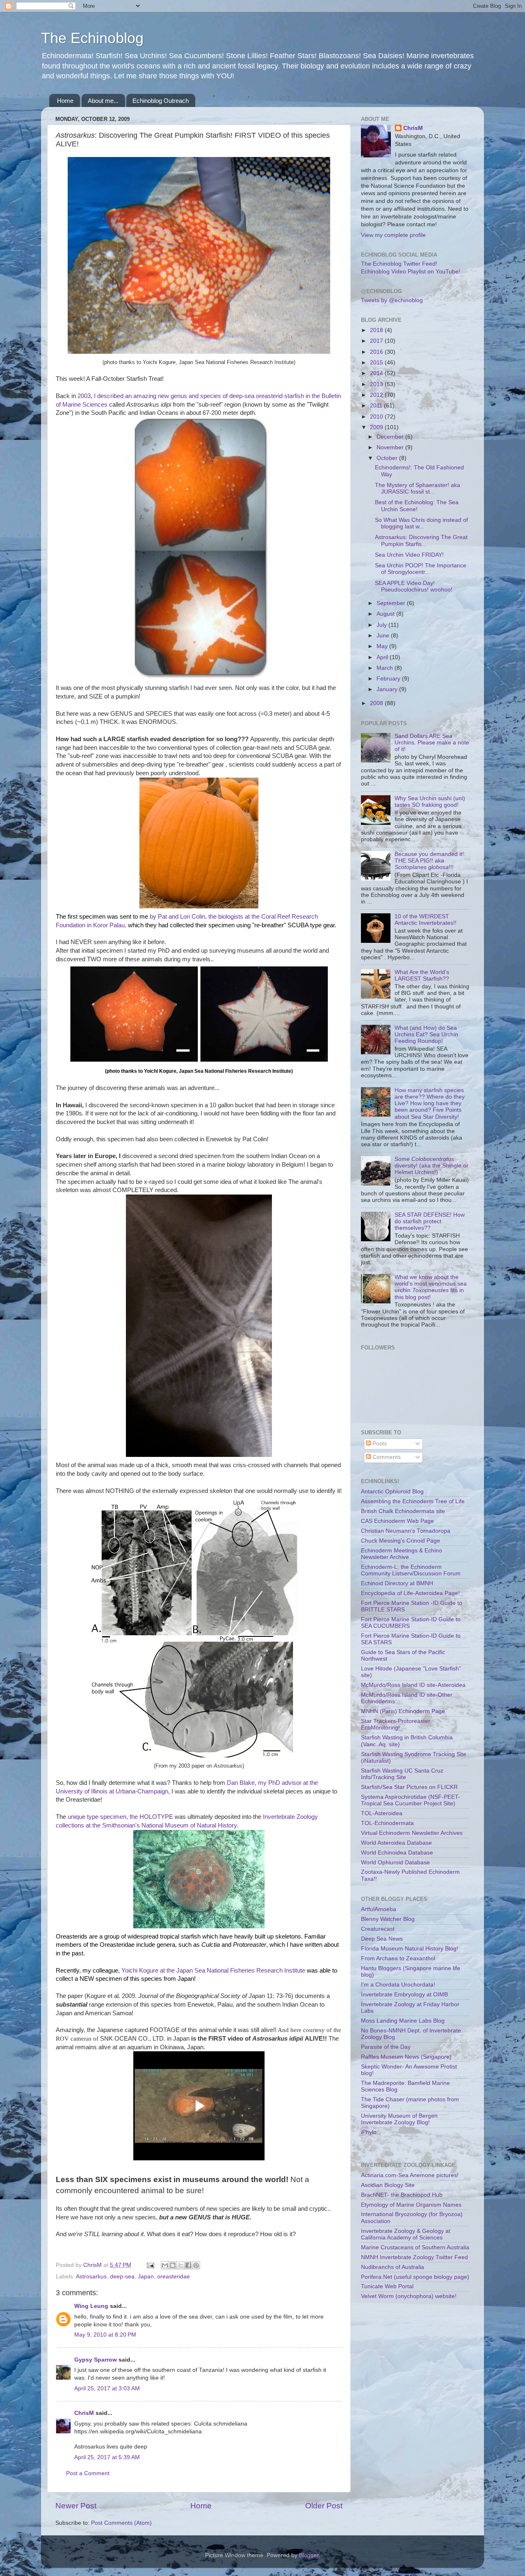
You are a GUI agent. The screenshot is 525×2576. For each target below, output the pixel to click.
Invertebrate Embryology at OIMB (404, 1995)
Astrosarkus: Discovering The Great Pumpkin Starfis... (421, 540)
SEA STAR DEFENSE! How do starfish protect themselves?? (430, 1221)
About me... (103, 101)
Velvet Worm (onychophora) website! (409, 2296)
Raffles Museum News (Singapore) (406, 2057)
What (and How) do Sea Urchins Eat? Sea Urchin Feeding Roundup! (426, 1034)
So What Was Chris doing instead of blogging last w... (421, 523)
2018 (377, 330)
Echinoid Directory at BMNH (397, 1583)
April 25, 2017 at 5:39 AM (107, 2457)
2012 (377, 395)
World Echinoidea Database (397, 1853)
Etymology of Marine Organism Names (411, 2205)
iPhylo (369, 2132)
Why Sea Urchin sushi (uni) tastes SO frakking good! (430, 802)
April (383, 657)
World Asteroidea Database (396, 1843)
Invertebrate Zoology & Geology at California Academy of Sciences (406, 2234)
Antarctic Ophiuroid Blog (392, 1492)
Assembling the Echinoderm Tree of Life (413, 1501)
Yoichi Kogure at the (148, 1971)
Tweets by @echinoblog (392, 300)
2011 (377, 406)
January (388, 689)
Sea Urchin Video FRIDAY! (409, 555)
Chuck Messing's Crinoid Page (401, 1541)
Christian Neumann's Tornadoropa (406, 1531)
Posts (379, 1444)
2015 (377, 363)
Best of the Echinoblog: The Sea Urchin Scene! (417, 506)
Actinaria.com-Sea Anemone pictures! (410, 2175)
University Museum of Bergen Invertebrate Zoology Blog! (399, 2119)
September (392, 603)
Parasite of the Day (386, 2047)
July (382, 625)
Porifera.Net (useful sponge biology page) (415, 2277)
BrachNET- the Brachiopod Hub (402, 2195)
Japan (146, 2277)
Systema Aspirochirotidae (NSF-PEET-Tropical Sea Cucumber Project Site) (411, 1800)
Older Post (324, 2506)
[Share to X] (180, 2265)
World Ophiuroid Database (395, 1863)
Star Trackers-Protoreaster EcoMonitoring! (396, 1724)
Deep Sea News (382, 1939)
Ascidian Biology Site (388, 2185)
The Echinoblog (92, 38)
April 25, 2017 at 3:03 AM (107, 2388)
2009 (377, 427)
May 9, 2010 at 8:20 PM (105, 2335)
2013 (377, 384)
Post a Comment (88, 2473)
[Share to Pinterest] (196, 2265)
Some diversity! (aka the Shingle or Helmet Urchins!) (431, 1166)
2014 (377, 373)
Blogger (309, 2555)
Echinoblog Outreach (161, 101)
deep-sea (122, 2277)
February (389, 679)
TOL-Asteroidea (382, 1813)
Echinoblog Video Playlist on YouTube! (411, 272)
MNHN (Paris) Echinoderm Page (403, 1711)
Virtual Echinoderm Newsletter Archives (412, 1833)
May (383, 646)
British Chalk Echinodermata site (403, 1511)
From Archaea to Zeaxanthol (398, 1958)
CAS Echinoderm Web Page (397, 1521)
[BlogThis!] (173, 2265)
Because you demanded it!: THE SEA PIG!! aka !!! (430, 861)
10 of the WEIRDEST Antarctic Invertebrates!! (426, 920)
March (386, 668)
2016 (377, 352)
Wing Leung (91, 2306)
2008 (377, 703)
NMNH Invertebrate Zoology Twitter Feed (414, 2257)
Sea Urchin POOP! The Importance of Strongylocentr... (421, 569)
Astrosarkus (91, 2277)
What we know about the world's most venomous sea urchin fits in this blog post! (431, 1287)
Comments (386, 1457)
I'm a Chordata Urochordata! (398, 1985)
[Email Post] (150, 2265)
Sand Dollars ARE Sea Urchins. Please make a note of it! (432, 743)
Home (65, 101)
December (391, 437)
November (391, 447)
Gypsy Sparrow (96, 2360)
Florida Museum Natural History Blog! (410, 1949)
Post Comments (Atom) (121, 2523)
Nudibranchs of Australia (393, 2267)
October (388, 458)
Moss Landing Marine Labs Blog (403, 2021)
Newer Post (76, 2506)
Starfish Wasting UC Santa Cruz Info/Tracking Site (402, 1774)
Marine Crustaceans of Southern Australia (415, 2247)
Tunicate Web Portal (387, 2286)
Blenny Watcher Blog (388, 1919)
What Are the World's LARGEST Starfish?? (422, 975)
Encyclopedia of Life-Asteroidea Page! (410, 1593)
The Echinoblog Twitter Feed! (399, 264)
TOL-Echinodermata (387, 1823)
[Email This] (165, 2265)
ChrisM (84, 2413)
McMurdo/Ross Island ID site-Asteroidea (413, 1685)
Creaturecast (378, 1929)
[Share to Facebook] (188, 2265)
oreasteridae (173, 2277)
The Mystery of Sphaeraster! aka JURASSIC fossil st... (418, 488)
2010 (377, 417)
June (384, 636)
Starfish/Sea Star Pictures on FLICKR (409, 1787)
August (386, 614)
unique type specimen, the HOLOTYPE (120, 1817)
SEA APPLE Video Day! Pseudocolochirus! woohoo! (414, 586)
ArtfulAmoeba (379, 1909)
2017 (377, 341)
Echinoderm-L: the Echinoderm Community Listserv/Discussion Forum (411, 1570)
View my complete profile (393, 235)
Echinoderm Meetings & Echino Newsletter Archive (402, 1554)
